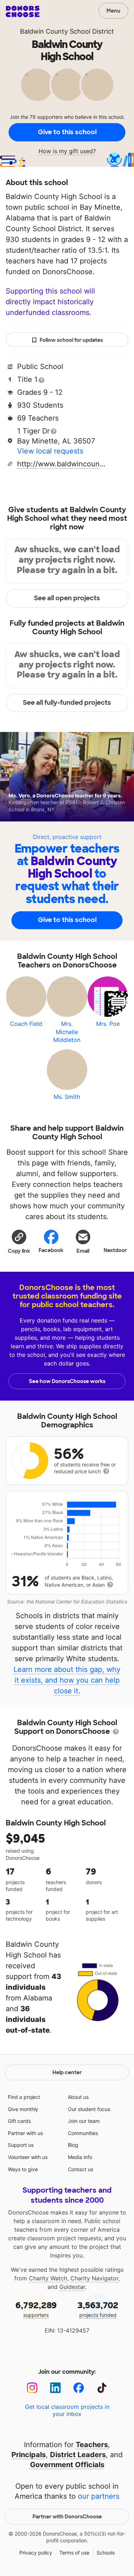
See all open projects (67, 598)
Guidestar (72, 2287)
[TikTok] (102, 2388)
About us (78, 2097)
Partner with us (25, 2133)
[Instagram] (32, 2388)
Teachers (92, 2445)
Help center (67, 2072)
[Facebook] (79, 2388)
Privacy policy (36, 2553)
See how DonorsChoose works (67, 1381)
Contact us (81, 2169)
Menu (113, 11)
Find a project (24, 2097)
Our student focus (89, 2109)
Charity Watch (48, 2278)
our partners (99, 2496)
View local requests (50, 451)
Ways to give (23, 2169)
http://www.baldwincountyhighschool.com (62, 464)
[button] (19, 1241)
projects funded (98, 2309)
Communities (83, 2133)
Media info (80, 2157)
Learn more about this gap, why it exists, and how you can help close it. (67, 1680)
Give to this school (67, 132)
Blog (73, 2145)
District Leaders (78, 2455)
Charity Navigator (94, 2278)
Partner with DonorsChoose (67, 2517)
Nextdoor (115, 1250)
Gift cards (19, 2121)
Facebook (51, 1250)
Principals (29, 2455)
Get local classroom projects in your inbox (67, 2410)
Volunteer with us (28, 2157)
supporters (36, 2309)
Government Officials (67, 2465)
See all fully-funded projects (67, 703)
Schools (106, 2553)
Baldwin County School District (67, 31)
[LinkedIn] (56, 2388)
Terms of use (74, 2553)
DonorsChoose (23, 11)
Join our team (84, 2121)
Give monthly (23, 2109)
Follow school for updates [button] (71, 340)
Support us (21, 2145)
